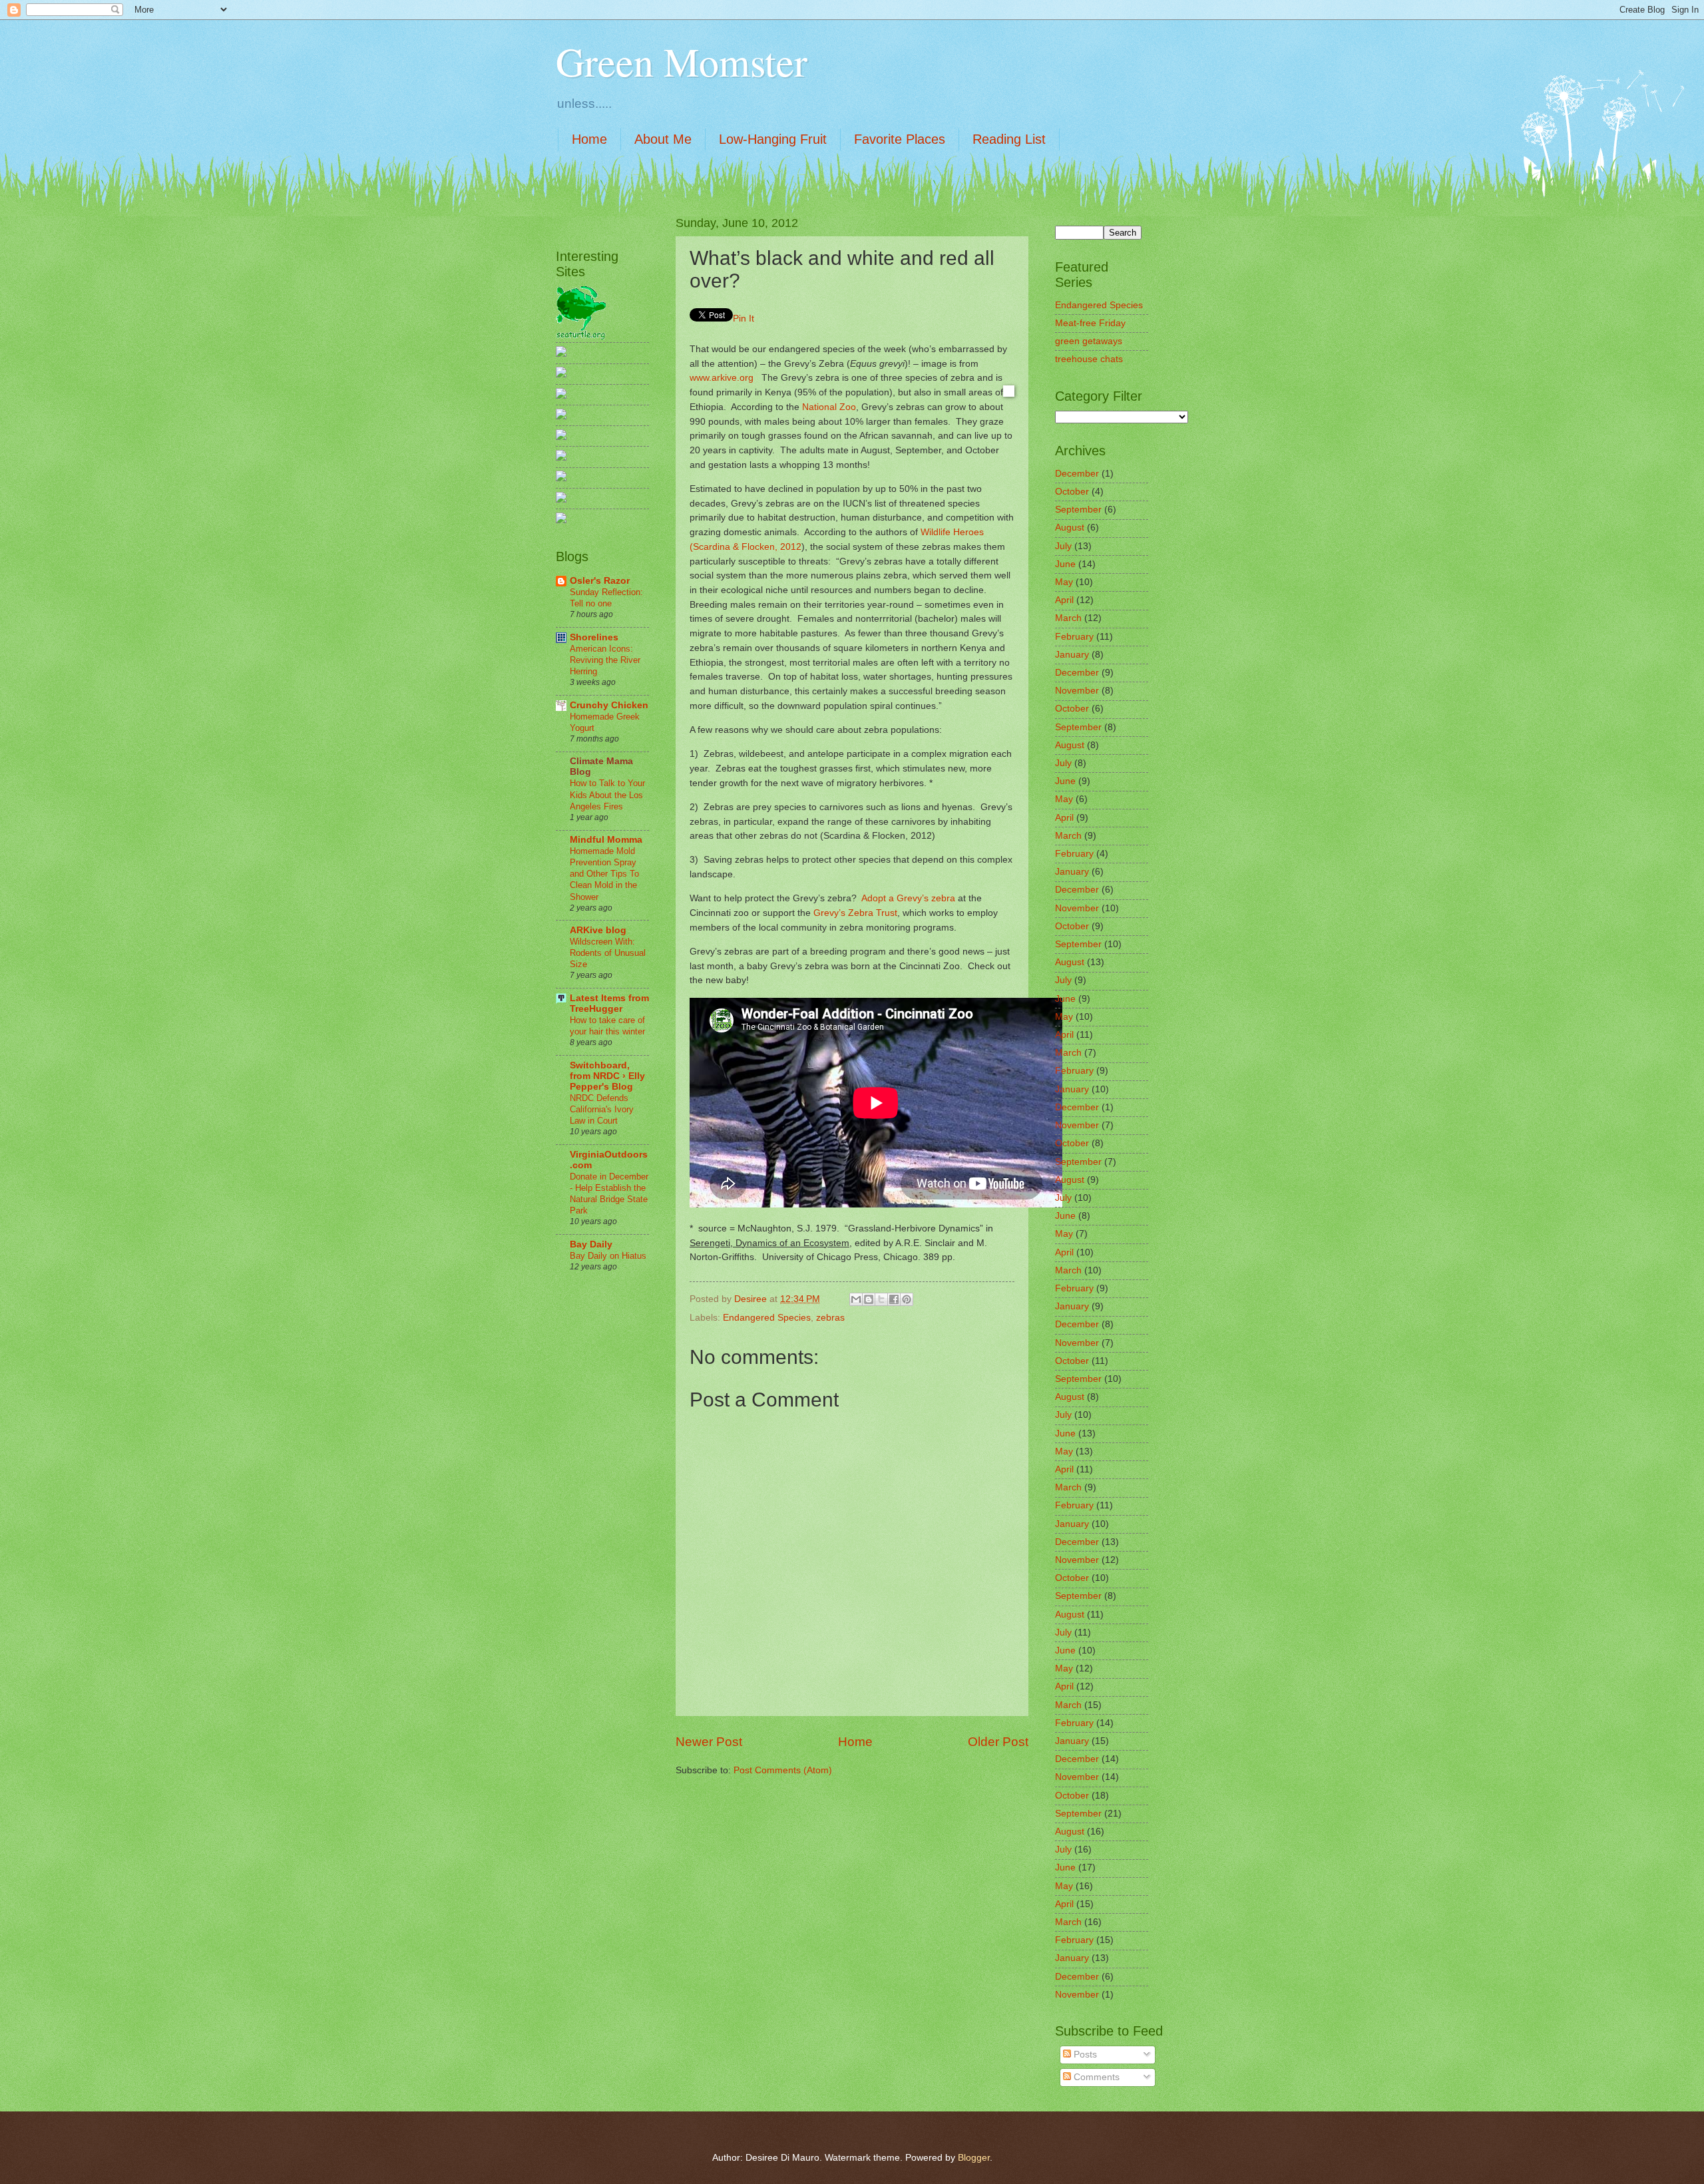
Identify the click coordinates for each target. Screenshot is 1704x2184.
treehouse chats (1089, 359)
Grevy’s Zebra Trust (855, 913)
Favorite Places (900, 139)
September (1078, 510)
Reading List (1009, 139)
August (1070, 528)
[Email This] (856, 1299)
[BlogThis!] (869, 1299)
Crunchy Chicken (609, 705)
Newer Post (709, 1742)
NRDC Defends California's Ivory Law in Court (602, 1109)
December (1077, 474)
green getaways (1089, 341)
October (1072, 492)
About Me (663, 139)
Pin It (744, 318)
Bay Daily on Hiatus (608, 1256)
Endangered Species (767, 1318)
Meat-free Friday (1090, 323)
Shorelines (594, 637)
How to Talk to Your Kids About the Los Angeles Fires (607, 794)
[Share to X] (881, 1299)
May (1064, 582)
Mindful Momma (606, 840)
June (1065, 564)
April (1064, 600)
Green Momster (682, 61)
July (1063, 546)
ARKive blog (598, 930)
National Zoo (829, 407)
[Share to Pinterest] (907, 1299)
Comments (1095, 2077)
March (1068, 618)
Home (589, 139)
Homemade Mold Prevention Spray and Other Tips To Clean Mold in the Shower (604, 874)
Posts (1084, 2055)
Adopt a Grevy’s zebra (908, 898)
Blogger (974, 2158)
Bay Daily (591, 1244)
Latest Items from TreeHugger (609, 1003)
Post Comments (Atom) (783, 1770)
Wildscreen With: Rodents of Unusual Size (608, 953)
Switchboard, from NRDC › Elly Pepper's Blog (607, 1076)
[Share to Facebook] (894, 1299)
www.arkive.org (722, 377)
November (1077, 691)
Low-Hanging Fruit (773, 139)
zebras (830, 1318)
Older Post (998, 1742)
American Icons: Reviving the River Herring (605, 660)
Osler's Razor (600, 581)
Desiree (752, 1299)
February (1074, 637)
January (1072, 655)
